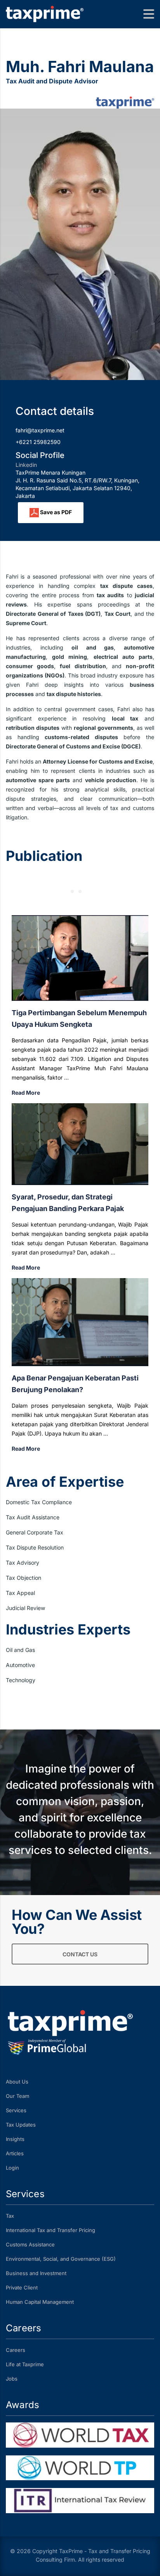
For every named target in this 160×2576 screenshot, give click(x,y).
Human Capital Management (40, 2302)
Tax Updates (21, 2125)
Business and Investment (36, 2273)
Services (16, 2110)
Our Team (17, 2096)
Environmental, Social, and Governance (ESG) (61, 2259)
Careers (16, 2350)
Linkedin (26, 465)
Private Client (22, 2287)
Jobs (12, 2379)
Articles (15, 2153)
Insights (15, 2139)
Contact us (80, 1954)
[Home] (45, 13)
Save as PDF (55, 512)
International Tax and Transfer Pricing (50, 2230)
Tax (10, 2216)
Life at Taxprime (25, 2364)
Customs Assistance (30, 2244)
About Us (17, 2082)
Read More (26, 1093)
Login (12, 2168)
